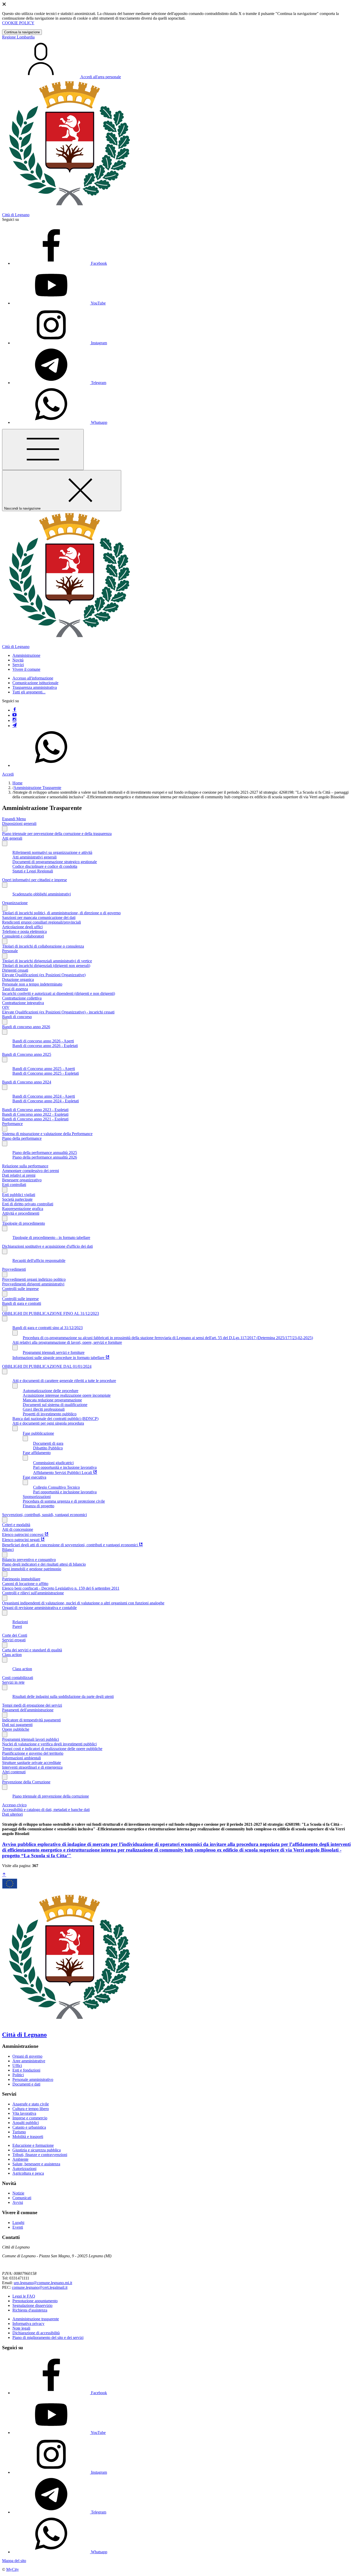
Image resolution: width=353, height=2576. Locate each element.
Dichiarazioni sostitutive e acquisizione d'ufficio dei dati (47, 1246)
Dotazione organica (18, 979)
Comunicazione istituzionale (35, 683)
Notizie (18, 2193)
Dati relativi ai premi (19, 1175)
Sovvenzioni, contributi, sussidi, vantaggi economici (44, 1515)
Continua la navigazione (22, 32)
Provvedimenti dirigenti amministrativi (33, 1284)
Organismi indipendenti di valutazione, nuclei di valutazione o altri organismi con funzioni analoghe (83, 1603)
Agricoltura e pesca (28, 2173)
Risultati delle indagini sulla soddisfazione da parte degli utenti (63, 1696)
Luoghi (18, 2223)
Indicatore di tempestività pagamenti (31, 1720)
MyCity (13, 2569)
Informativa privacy (28, 2324)
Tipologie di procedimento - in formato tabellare (51, 1238)
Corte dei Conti (15, 1635)
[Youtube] (14, 715)
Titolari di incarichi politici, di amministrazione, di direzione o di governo (61, 913)
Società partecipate (17, 1199)
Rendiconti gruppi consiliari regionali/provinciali (41, 922)
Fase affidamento (37, 1453)
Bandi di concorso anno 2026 (26, 1027)
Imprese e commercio (30, 2118)
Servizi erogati (14, 1640)
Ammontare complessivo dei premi (30, 1171)
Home (17, 783)
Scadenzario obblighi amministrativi (42, 894)
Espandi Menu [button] (14, 819)
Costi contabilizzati (18, 1678)
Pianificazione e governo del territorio (33, 1753)
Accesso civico (14, 1805)
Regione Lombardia (18, 37)
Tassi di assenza (15, 989)
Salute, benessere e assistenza (36, 2164)
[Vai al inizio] (4, 1875)
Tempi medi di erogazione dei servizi (32, 1705)
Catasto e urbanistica (29, 2127)
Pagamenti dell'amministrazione (28, 1710)
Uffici (17, 2066)
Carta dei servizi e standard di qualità (32, 1650)
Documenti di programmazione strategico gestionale (55, 862)
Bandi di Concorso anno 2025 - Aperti (44, 1069)
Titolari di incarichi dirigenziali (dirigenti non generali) (46, 966)
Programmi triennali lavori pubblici (30, 1739)
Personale (10, 951)
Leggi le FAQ (24, 2296)
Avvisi (18, 2202)
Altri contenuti (14, 1772)
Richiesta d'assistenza (30, 2310)
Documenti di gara (48, 1443)
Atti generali (12, 838)
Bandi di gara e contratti (22, 1303)
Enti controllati (14, 1185)
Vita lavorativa (24, 2113)
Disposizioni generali (19, 823)
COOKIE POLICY (18, 23)
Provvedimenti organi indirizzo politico (34, 1279)
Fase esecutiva (34, 1477)
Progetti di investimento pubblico (50, 1414)
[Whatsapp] (51, 765)
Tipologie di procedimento (24, 1223)
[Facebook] (14, 710)
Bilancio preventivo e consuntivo (29, 1560)
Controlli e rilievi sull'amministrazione (33, 1593)
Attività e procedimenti (21, 1213)
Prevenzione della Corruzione (26, 1782)
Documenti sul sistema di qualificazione (55, 1405)
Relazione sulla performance (25, 1166)
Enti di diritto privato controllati (28, 1204)
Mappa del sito (14, 2561)
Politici (18, 2075)
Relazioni (20, 1622)
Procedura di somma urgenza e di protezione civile (64, 1501)
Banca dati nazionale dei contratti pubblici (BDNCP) (55, 1419)
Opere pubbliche (16, 1729)
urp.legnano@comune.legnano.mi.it (43, 2283)
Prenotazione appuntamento (35, 2301)
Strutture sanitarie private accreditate (32, 1763)
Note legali (21, 2328)
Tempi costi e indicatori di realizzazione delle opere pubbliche (52, 1749)
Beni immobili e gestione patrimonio (32, 1569)
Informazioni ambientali (21, 1758)
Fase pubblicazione (38, 1433)
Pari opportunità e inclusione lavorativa (65, 1467)
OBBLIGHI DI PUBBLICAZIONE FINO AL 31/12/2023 (51, 1313)
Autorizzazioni (24, 2169)
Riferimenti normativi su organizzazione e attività (52, 852)
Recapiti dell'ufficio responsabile (39, 1260)
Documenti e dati (26, 2084)
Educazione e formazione (33, 2145)
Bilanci (8, 1549)
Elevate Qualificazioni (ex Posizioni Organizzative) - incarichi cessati (58, 1012)
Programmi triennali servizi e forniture (54, 1352)
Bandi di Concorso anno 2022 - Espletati (35, 1114)
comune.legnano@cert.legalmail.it (40, 2287)
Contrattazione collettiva (22, 998)
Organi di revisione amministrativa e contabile (39, 1608)
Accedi (8, 774)
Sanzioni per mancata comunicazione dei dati (39, 918)
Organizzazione (15, 903)
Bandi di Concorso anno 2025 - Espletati (46, 1073)
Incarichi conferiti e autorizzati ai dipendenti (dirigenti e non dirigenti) (59, 993)
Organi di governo (27, 2056)
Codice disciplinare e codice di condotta (45, 866)
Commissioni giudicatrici (53, 1463)
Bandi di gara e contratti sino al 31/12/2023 (48, 1328)
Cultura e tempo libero (31, 2109)
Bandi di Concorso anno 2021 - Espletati (35, 1119)
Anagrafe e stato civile (31, 2104)
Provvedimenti (14, 1269)
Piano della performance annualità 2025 (45, 1153)
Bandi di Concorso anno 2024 (27, 1082)
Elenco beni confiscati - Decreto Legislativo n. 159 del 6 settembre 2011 (61, 1588)
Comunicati (22, 2198)
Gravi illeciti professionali (44, 1409)
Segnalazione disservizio (32, 2305)
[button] (26, 655)
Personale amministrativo (33, 2079)
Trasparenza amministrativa (35, 687)
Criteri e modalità (16, 1525)
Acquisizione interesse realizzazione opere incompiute (67, 1395)
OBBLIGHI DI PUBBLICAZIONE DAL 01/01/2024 (47, 1366)
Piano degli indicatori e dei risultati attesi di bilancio (44, 1564)
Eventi (18, 2227)
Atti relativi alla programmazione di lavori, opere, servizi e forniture (67, 1342)
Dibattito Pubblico (48, 1448)
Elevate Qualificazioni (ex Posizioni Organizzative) (44, 975)
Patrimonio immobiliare (21, 1579)
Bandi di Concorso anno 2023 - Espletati (35, 1110)
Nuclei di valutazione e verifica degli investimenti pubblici (49, 1744)
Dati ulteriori (12, 1814)
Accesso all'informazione (33, 678)
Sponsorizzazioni (37, 1497)
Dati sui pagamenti (17, 1725)
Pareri (17, 1626)
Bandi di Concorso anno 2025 (27, 1054)
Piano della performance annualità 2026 (45, 1157)
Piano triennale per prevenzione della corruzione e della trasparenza (57, 834)
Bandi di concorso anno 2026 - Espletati (45, 1046)
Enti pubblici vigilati (19, 1195)
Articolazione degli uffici (22, 927)
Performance (12, 1124)
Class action (12, 1655)
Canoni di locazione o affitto (25, 1584)
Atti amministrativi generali (34, 857)
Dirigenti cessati (15, 970)
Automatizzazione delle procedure (51, 1391)
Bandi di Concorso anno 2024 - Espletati (46, 1101)
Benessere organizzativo (22, 1180)
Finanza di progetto (39, 1506)
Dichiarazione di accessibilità (36, 2333)
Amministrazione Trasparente (37, 788)
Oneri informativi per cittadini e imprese (34, 880)
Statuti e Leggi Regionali (33, 871)
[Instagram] (14, 720)
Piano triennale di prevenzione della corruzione (51, 1796)
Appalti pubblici (26, 2123)
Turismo (19, 2132)
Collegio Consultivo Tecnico (56, 1487)
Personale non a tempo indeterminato (32, 984)
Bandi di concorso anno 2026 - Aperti (43, 1041)
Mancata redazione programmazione (52, 1400)
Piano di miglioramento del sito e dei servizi (48, 2337)
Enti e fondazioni (26, 2070)
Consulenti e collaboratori (23, 936)
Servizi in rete (13, 1682)
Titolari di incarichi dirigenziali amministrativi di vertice (47, 961)
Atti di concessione (18, 1529)
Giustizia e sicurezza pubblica (37, 2150)
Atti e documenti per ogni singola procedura (48, 1423)
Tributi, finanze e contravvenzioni (40, 2155)
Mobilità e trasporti (28, 2137)
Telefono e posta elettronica (24, 931)
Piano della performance (22, 1138)
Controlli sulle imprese (20, 1289)
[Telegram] (14, 726)
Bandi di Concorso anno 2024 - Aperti (44, 1096)
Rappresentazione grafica (23, 1209)
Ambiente (20, 2159)
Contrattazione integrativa (23, 1003)
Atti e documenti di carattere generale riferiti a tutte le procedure (64, 1381)
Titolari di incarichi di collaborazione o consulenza (43, 946)
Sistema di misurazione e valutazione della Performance (47, 1134)
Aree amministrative (29, 2061)
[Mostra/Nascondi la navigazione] (43, 450)
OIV (6, 1007)
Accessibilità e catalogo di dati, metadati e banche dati (46, 1810)
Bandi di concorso (17, 1017)
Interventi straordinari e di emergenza (32, 1767)
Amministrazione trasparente (36, 2319)
